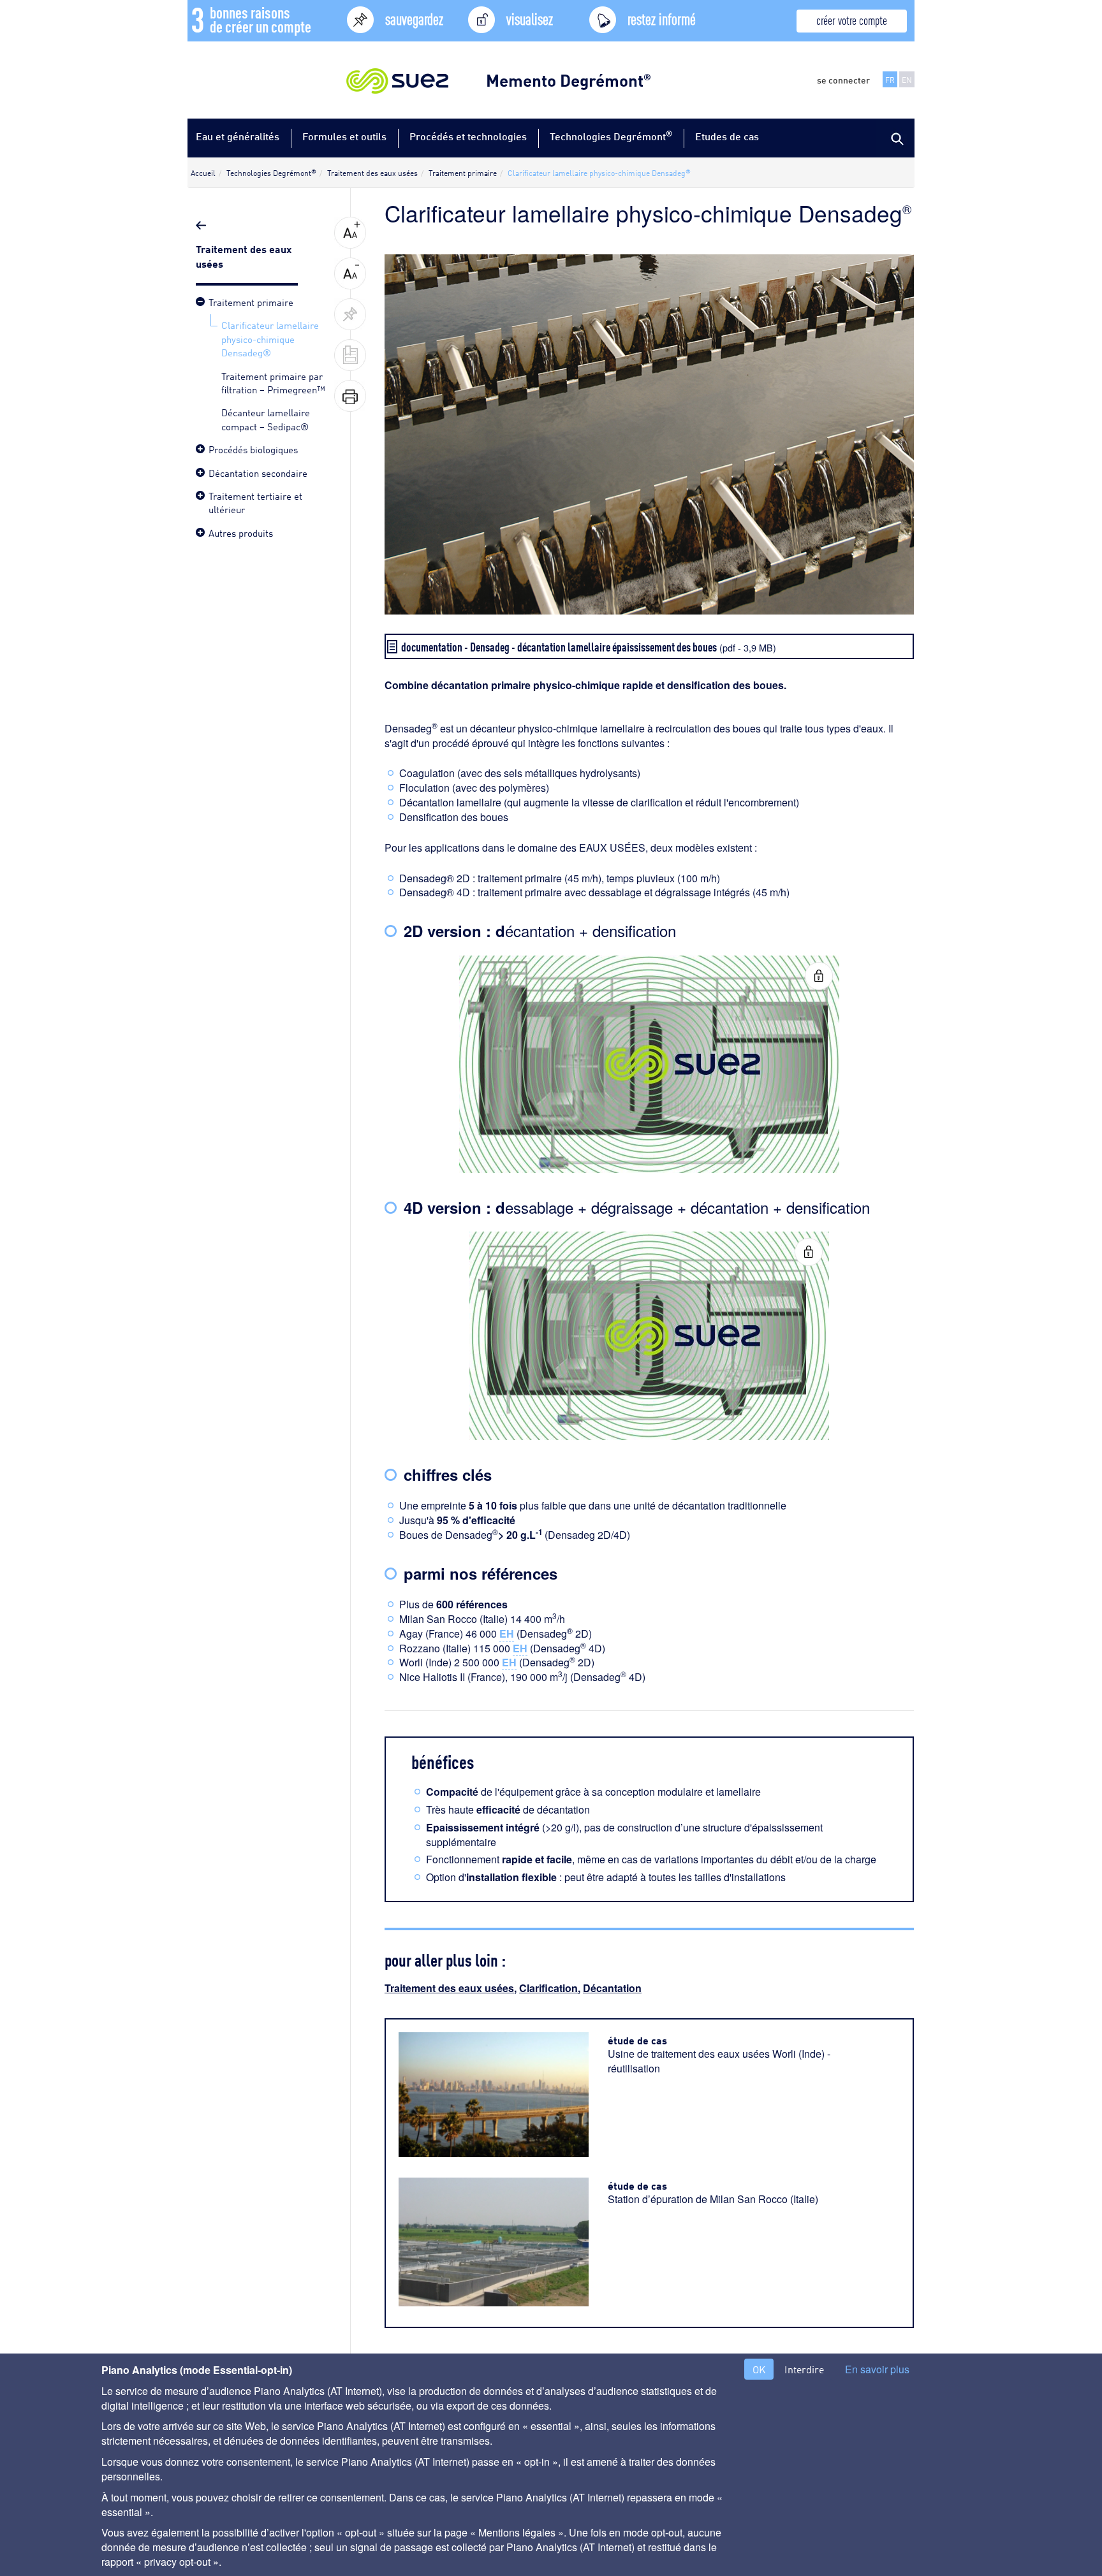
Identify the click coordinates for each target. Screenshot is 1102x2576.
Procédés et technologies (468, 136)
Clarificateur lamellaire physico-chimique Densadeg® (270, 338)
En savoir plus (877, 2369)
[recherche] (895, 138)
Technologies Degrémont (611, 135)
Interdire (804, 2369)
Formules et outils (344, 136)
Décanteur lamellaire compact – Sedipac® (266, 418)
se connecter (843, 80)
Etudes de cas (727, 136)
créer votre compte (852, 19)
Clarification (548, 1988)
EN (907, 79)
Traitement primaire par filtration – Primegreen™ (273, 382)
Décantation (612, 1988)
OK (759, 2369)
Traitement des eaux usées (449, 1988)
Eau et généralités (238, 136)
